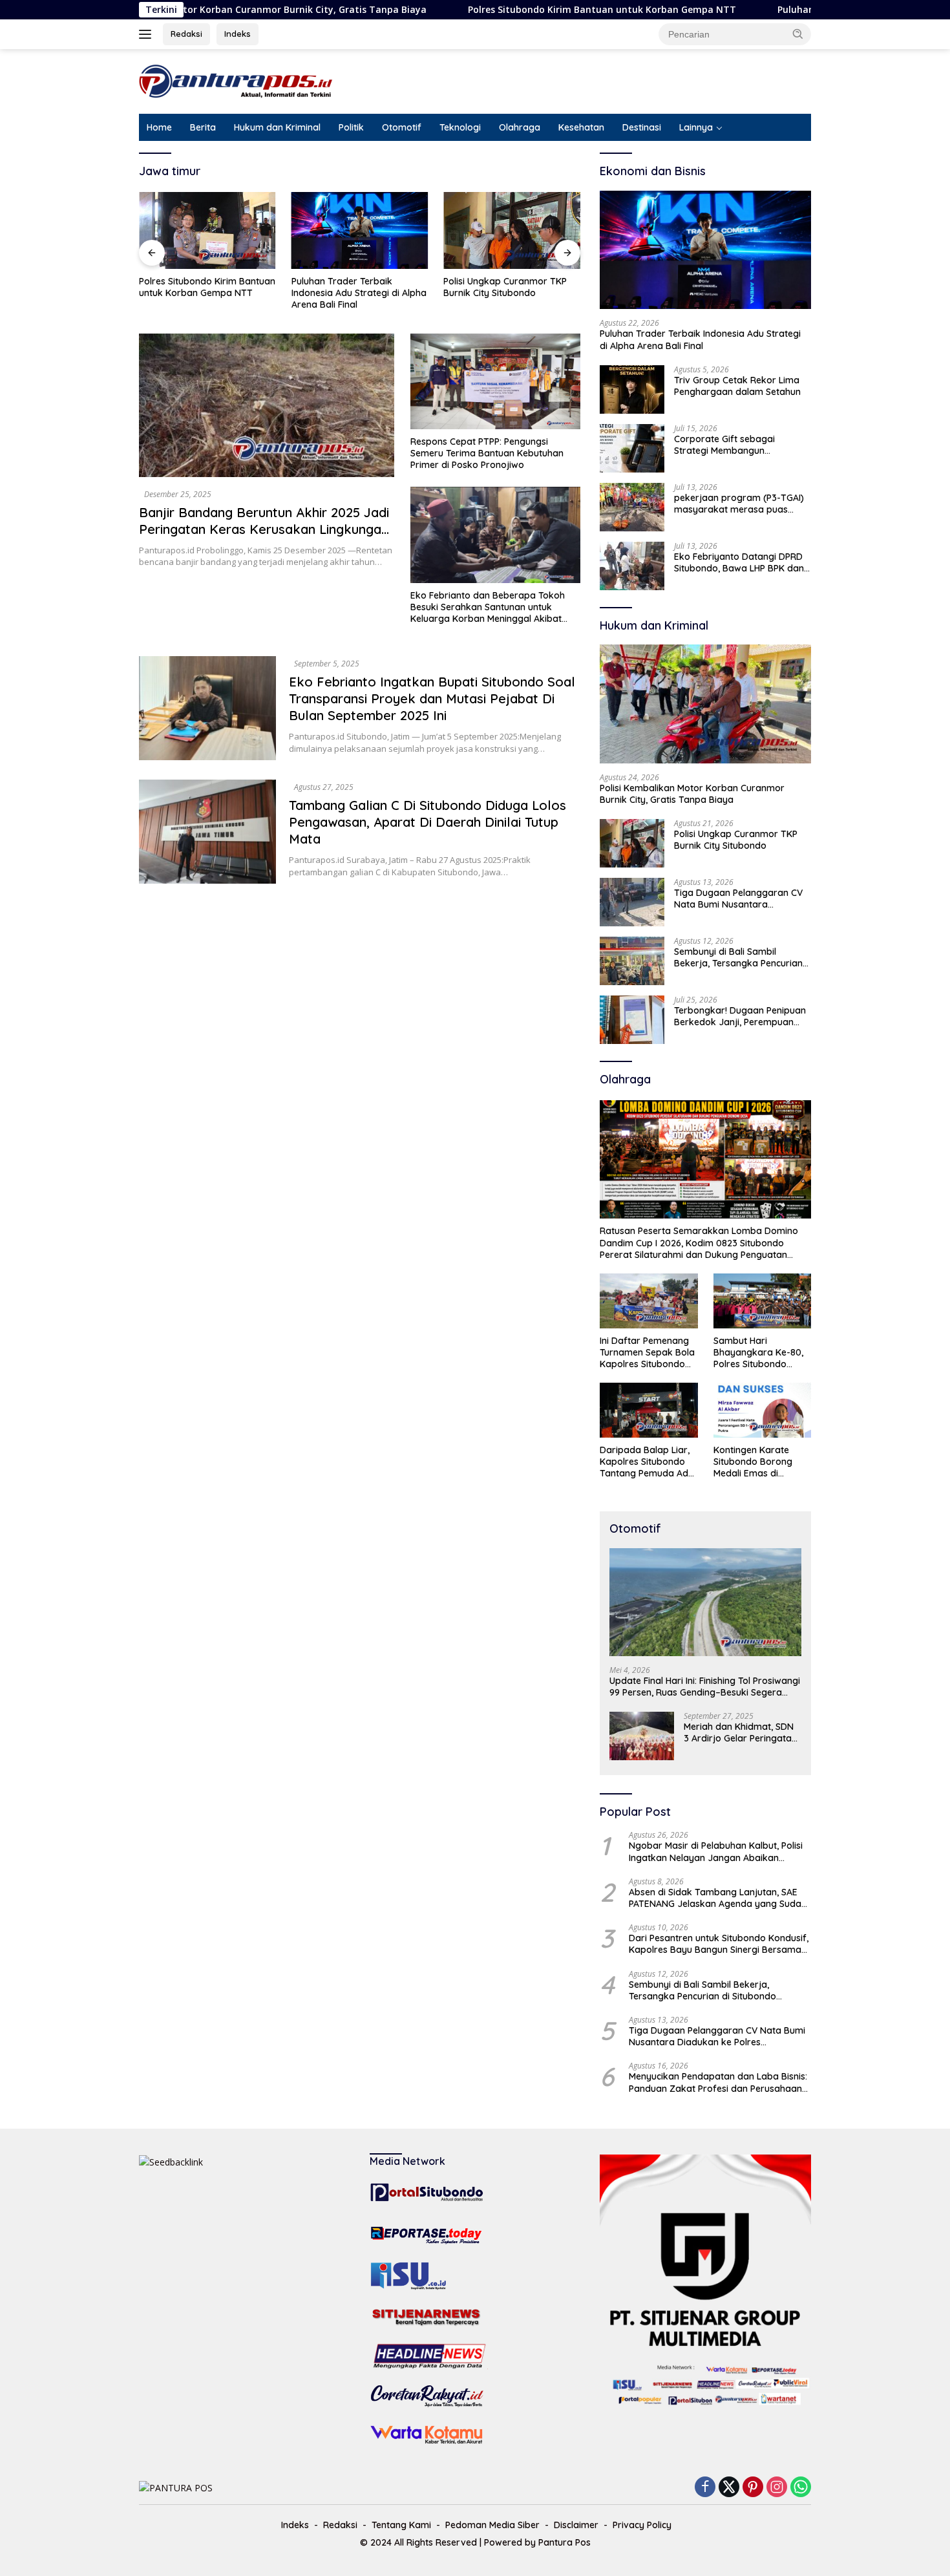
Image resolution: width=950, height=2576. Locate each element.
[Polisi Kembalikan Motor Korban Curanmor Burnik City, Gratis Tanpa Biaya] (705, 704)
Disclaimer (576, 2525)
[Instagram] (777, 2488)
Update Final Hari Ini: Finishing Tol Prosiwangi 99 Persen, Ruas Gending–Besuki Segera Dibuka (705, 1687)
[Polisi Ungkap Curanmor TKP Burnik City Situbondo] (512, 230)
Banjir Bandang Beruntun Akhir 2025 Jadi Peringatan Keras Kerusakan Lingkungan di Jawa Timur (264, 529)
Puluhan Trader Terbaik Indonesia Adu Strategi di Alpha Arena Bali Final (359, 293)
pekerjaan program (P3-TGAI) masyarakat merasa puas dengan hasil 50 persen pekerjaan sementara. (739, 504)
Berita (203, 127)
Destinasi (642, 127)
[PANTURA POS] (236, 80)
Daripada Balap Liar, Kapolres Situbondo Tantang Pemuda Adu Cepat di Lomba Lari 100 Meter (647, 1462)
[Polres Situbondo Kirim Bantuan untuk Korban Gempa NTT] (207, 230)
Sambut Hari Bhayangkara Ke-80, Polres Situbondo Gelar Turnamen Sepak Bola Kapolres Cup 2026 (759, 1353)
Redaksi (186, 34)
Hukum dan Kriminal (277, 127)
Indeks (238, 34)
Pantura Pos (565, 2542)
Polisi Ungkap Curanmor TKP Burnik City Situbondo (505, 287)
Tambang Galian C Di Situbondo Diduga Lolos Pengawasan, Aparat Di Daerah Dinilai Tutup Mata (428, 822)
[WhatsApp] (801, 2488)
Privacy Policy (642, 2525)
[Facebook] (705, 2488)
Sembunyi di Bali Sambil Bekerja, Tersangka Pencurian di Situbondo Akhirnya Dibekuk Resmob (740, 957)
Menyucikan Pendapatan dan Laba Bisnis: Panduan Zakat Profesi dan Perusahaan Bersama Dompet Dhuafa (718, 2082)
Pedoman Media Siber (492, 2525)
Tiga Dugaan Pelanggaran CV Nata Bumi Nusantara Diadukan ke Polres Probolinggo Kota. (738, 899)
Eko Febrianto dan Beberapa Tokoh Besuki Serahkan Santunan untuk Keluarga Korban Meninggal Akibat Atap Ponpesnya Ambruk (488, 607)
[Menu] (148, 34)
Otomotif (402, 127)
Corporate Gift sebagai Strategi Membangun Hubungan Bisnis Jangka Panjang (727, 445)
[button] (798, 34)
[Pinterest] (753, 2488)
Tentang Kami (401, 2525)
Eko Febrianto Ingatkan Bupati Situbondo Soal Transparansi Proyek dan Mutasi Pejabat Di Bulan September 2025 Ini (432, 698)
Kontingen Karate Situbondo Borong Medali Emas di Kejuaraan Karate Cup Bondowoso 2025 (762, 1462)
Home (159, 127)
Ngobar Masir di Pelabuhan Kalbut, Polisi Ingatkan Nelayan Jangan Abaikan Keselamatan (716, 1851)
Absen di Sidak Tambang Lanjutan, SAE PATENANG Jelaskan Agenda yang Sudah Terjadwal (718, 1898)
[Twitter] (729, 2488)
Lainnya (696, 127)
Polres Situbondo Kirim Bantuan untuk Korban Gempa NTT (509, 10)
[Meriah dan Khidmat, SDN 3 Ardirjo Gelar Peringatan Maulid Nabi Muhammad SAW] (642, 1736)
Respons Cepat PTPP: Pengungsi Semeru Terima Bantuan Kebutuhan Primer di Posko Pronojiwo (487, 453)
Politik (351, 127)
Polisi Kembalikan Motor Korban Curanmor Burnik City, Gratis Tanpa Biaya (692, 794)
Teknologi (460, 127)
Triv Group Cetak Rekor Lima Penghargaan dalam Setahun (737, 386)
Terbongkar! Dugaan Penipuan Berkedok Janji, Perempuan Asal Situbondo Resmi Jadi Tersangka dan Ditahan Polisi (740, 1016)
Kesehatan (581, 127)
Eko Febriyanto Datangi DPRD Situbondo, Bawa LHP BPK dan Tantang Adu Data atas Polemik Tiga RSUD (739, 562)
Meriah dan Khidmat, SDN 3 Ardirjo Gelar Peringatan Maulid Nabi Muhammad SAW (740, 1732)
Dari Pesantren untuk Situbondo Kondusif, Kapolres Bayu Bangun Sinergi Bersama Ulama (719, 1944)
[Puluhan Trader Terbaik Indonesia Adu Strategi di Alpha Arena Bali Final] (360, 230)
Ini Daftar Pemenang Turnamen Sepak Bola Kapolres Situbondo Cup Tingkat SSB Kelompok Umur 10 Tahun (647, 1353)
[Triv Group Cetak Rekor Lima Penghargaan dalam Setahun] (632, 389)
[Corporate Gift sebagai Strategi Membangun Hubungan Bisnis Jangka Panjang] (632, 448)
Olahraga (520, 127)
